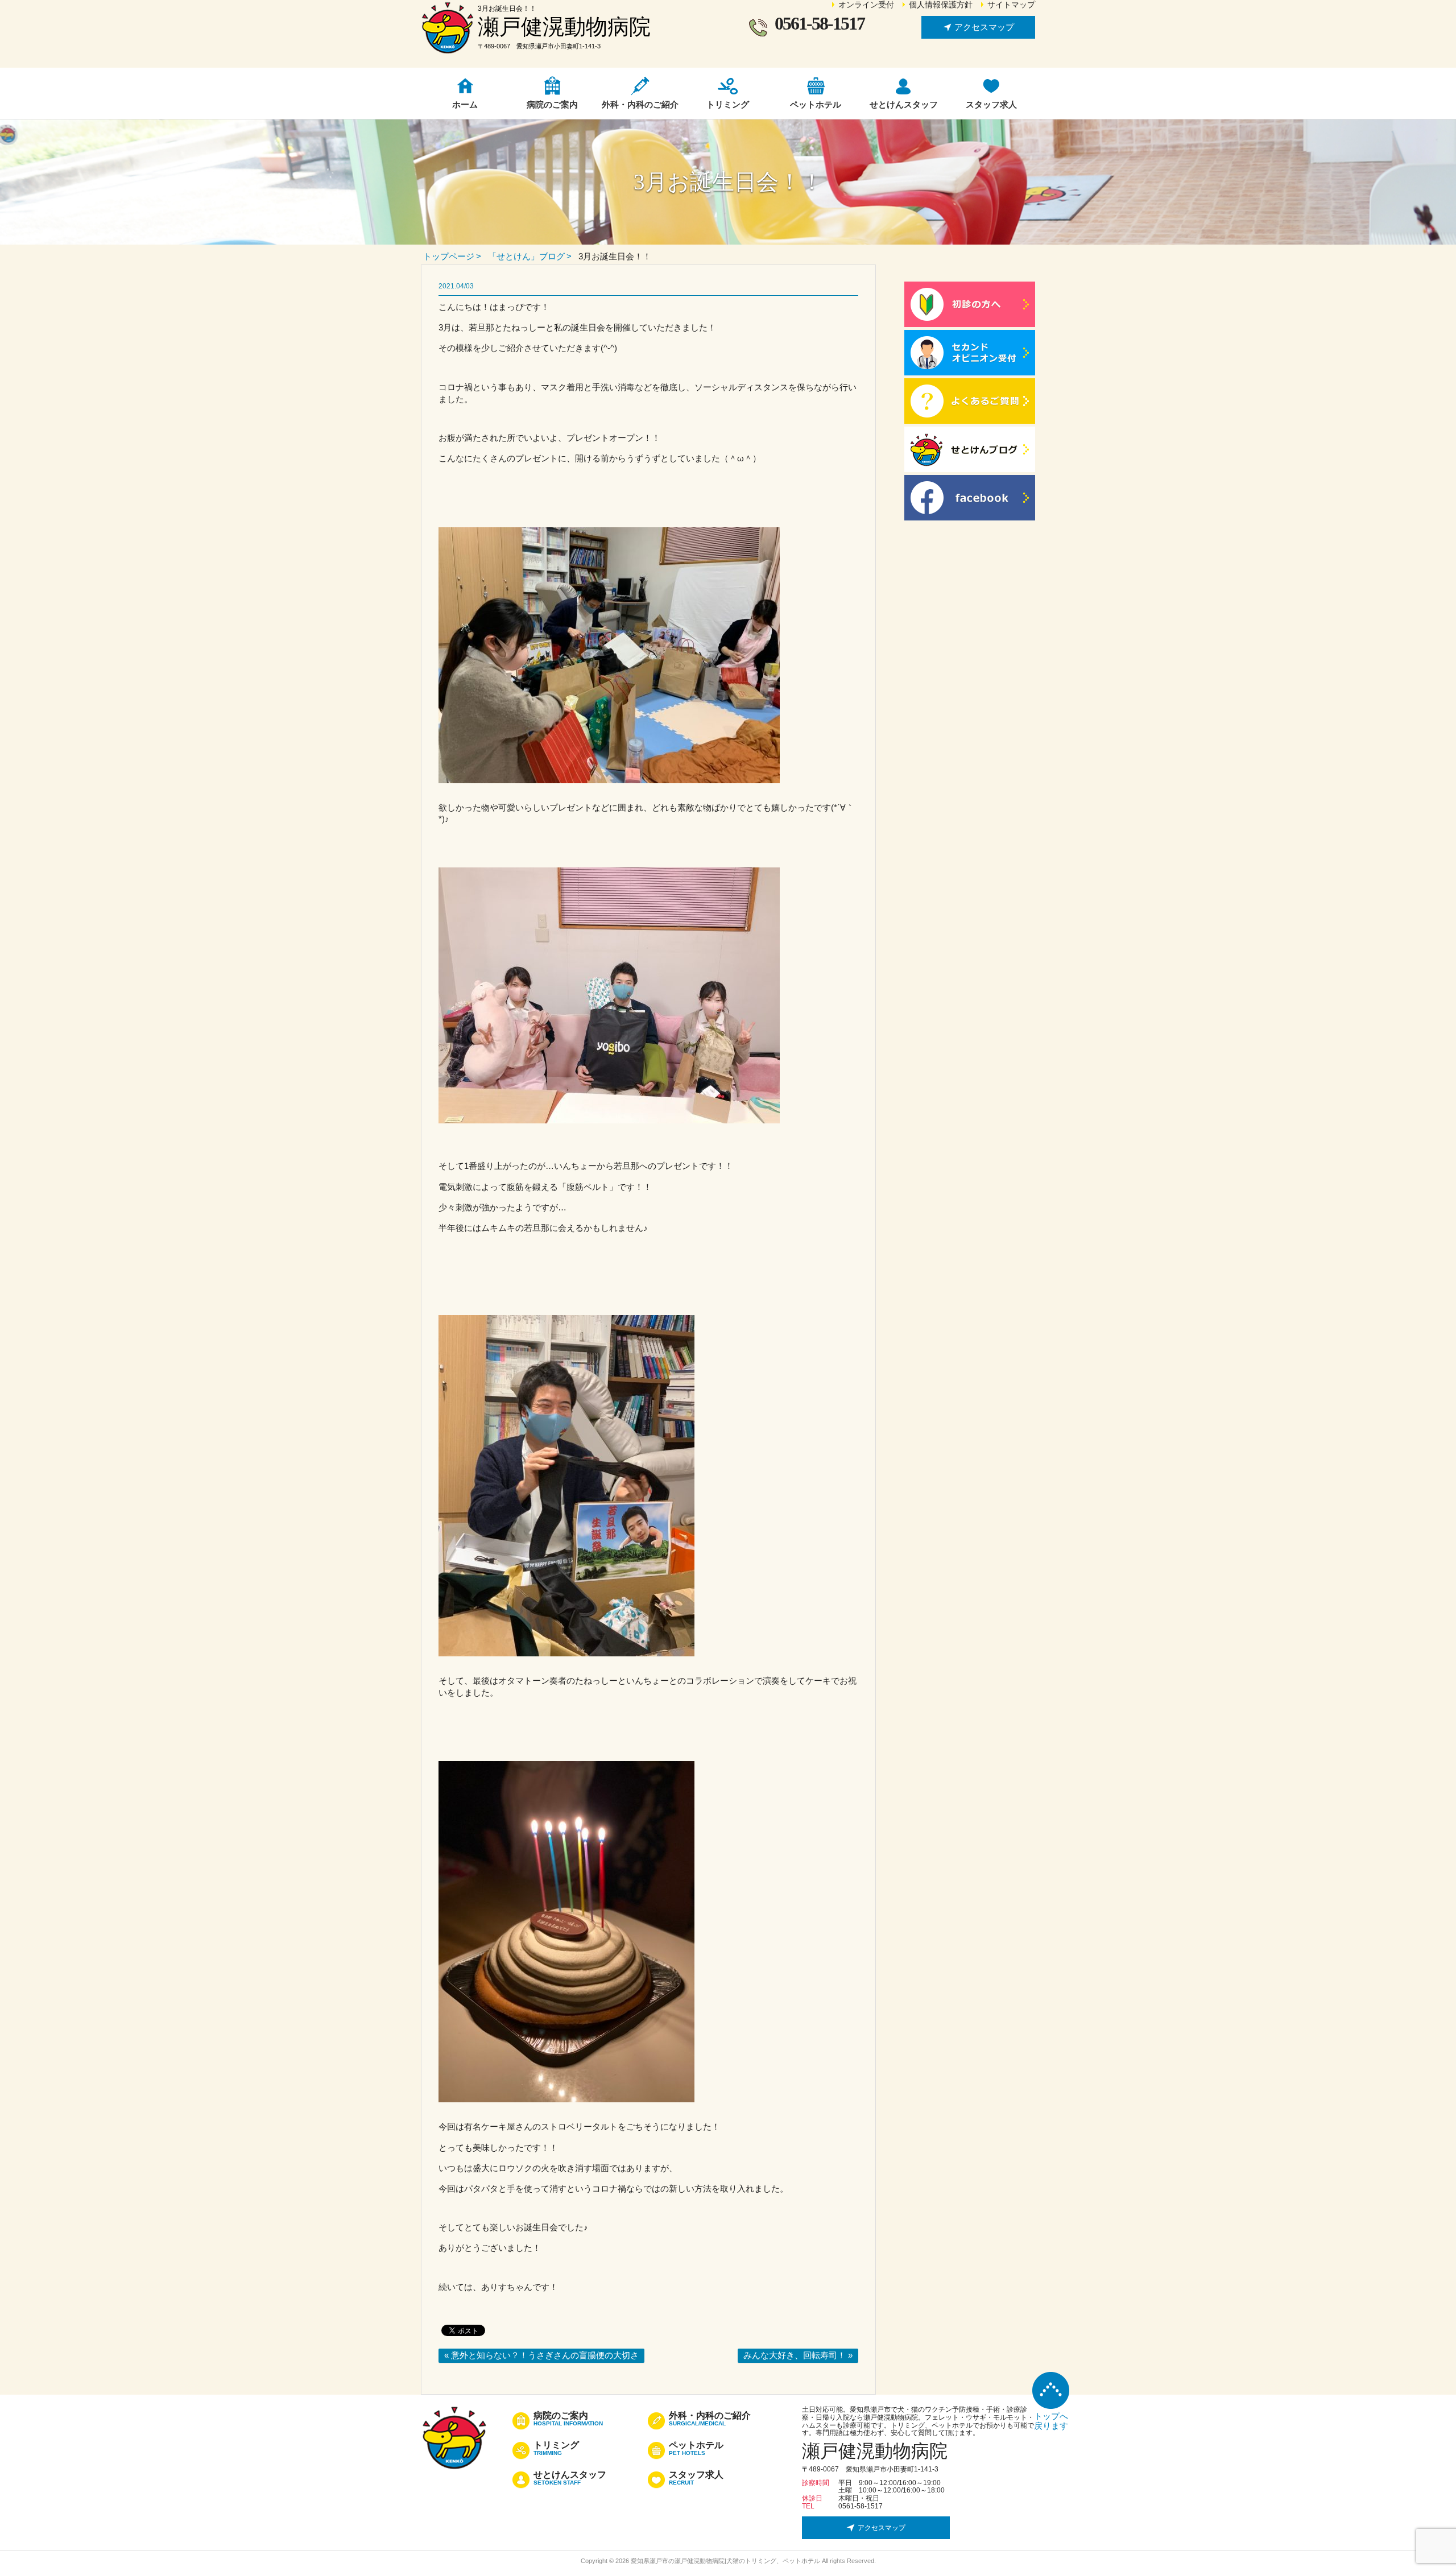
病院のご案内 (568, 2419)
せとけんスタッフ (570, 2478)
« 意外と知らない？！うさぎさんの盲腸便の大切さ (541, 2355)
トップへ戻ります (1051, 2421)
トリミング (556, 2449)
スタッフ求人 (696, 2478)
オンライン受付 (866, 5)
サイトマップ (1011, 5)
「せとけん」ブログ (526, 256)
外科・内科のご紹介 (710, 2419)
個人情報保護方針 (941, 5)
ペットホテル (696, 2449)
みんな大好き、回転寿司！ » (798, 2355)
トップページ (449, 256)
